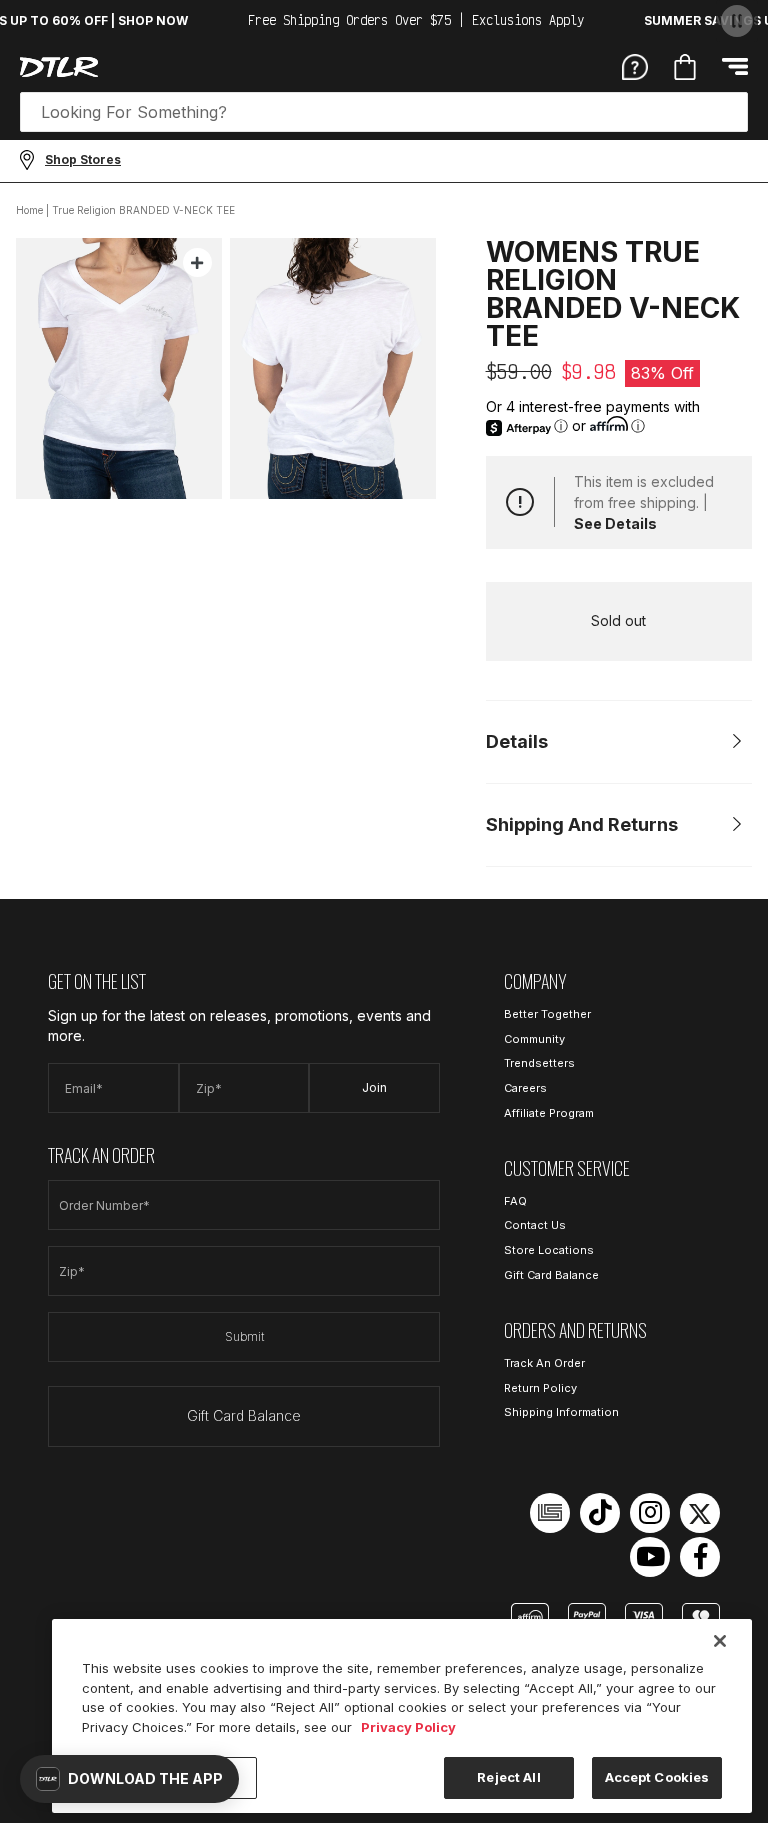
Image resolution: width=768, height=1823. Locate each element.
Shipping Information (561, 1412)
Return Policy (540, 1388)
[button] (129, 1779)
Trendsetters (539, 1063)
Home (29, 210)
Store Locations (549, 1250)
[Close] (720, 1641)
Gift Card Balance (244, 1415)
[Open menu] (735, 66)
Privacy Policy (408, 1727)
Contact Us (535, 1225)
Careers (525, 1088)
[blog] (550, 1513)
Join (374, 1087)
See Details (615, 523)
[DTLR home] (59, 67)
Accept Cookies (657, 1777)
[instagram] (650, 1513)
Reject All (508, 1777)
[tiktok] (600, 1513)
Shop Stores (83, 159)
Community (534, 1039)
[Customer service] (635, 66)
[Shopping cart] (685, 67)
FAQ (515, 1201)
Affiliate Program (549, 1113)
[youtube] (650, 1557)
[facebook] (700, 1557)
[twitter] (700, 1513)
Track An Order (544, 1363)
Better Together (547, 1014)
